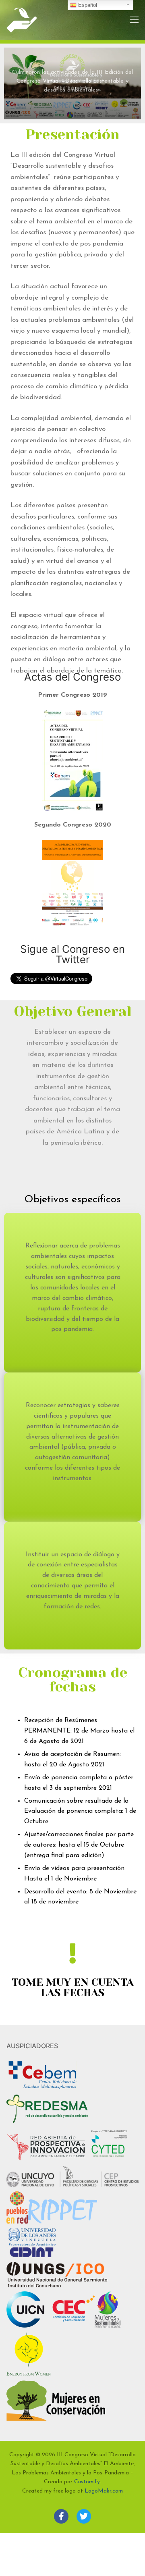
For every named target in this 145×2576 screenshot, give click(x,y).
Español (87, 5)
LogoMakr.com (104, 2491)
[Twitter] (84, 2516)
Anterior (15, 83)
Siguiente (130, 83)
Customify (87, 2482)
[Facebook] (61, 2516)
